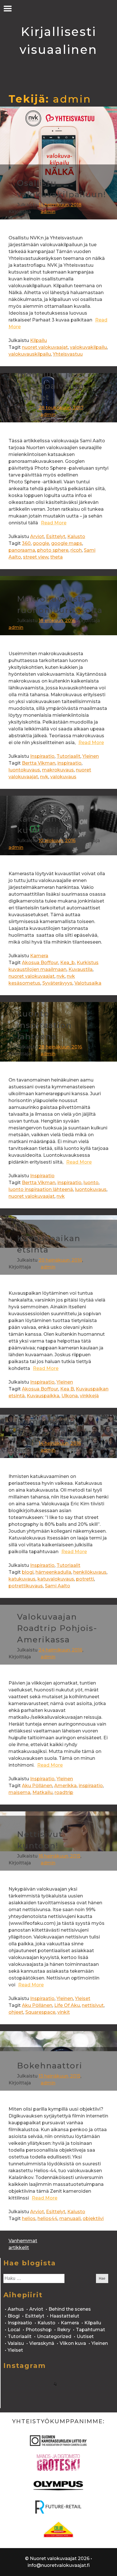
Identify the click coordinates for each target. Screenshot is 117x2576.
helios (29, 2218)
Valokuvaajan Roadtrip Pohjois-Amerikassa (57, 1628)
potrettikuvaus (26, 1586)
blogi (28, 1572)
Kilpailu (38, 340)
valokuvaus (63, 777)
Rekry (64, 2330)
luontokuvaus (24, 770)
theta (57, 557)
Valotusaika (88, 983)
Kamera (39, 956)
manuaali (70, 2218)
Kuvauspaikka (43, 1396)
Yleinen (91, 756)
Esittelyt (56, 536)
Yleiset (83, 1998)
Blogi (14, 2316)
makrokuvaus (58, 770)
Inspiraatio (42, 756)
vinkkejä (89, 1396)
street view (36, 557)
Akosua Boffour (40, 963)
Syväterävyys (57, 983)
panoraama (22, 550)
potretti (85, 1579)
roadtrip (64, 1792)
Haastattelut (64, 2316)
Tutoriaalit (68, 756)
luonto (91, 1183)
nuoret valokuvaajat (45, 347)
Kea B (67, 1389)
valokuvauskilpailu (30, 354)
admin (48, 212)
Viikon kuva (73, 2343)
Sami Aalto (58, 1586)
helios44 (47, 2218)
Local (14, 2330)
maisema (19, 1792)
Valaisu (16, 2343)
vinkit (64, 2012)
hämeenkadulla (53, 1572)
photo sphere (53, 550)
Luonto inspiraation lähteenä (44, 1025)
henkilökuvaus (90, 1572)
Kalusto (76, 536)
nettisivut (93, 2005)
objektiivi (93, 2218)
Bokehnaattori (50, 2066)
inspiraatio (69, 763)
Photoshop (39, 2330)
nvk (44, 777)
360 (26, 543)
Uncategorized (54, 2336)
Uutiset (85, 2336)
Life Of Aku (67, 2005)
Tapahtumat (90, 2330)
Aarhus (16, 2309)
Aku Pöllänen (37, 1786)
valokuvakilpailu (88, 347)
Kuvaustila (81, 969)
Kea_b (67, 963)
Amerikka (65, 1786)
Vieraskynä (42, 2343)
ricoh (76, 550)
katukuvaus (22, 1579)
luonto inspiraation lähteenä (41, 1189)
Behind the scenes (70, 2309)
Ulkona (70, 1396)
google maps (67, 543)
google (41, 543)
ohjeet (16, 2012)
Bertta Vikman (39, 763)
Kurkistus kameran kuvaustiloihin (50, 819)
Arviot (37, 536)
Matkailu (42, 1792)
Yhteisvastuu (68, 354)
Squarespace (40, 2012)
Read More (54, 523)
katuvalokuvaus (56, 1579)
